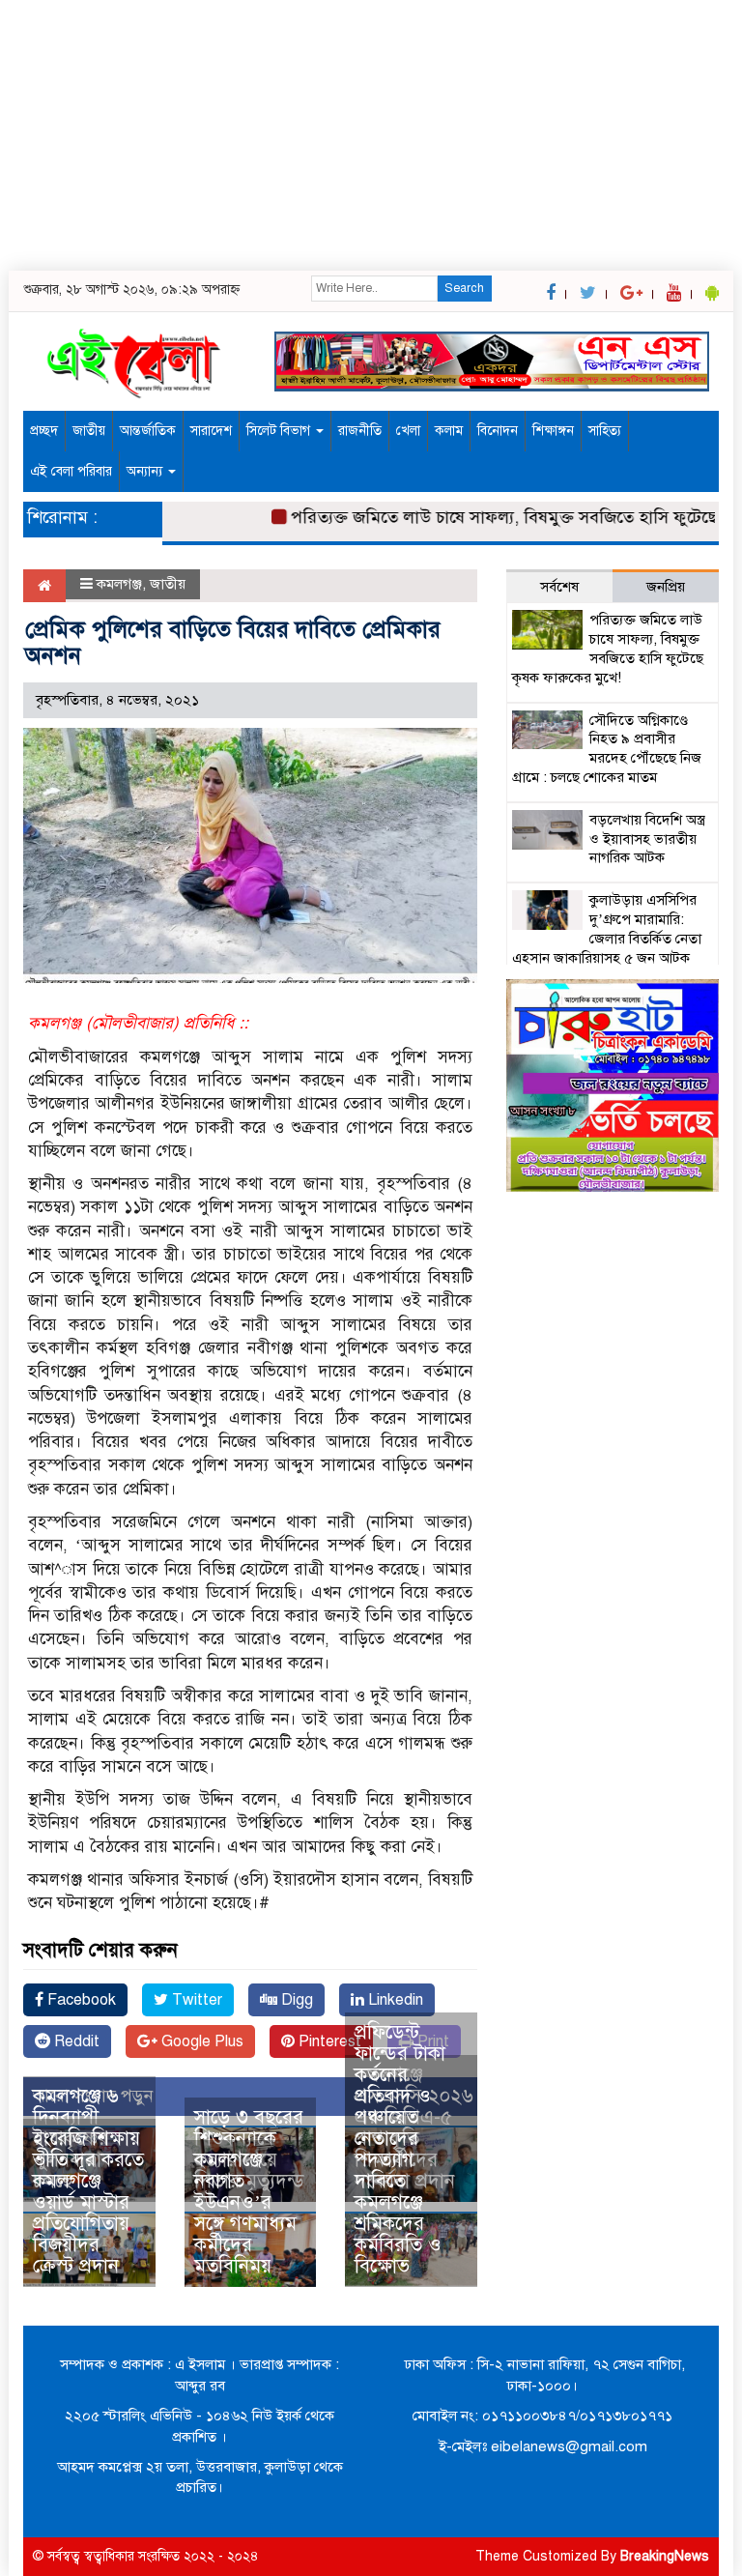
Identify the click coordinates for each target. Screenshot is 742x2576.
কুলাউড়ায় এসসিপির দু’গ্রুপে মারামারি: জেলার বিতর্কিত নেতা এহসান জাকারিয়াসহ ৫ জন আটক (607, 928)
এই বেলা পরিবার (71, 471)
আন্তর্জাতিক (148, 431)
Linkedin (394, 2000)
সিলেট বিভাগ (280, 431)
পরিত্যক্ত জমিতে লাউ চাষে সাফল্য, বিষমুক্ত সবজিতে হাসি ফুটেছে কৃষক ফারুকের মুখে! (608, 648)
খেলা (408, 431)
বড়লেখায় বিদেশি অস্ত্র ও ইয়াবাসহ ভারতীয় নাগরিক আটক (647, 839)
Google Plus (200, 2041)
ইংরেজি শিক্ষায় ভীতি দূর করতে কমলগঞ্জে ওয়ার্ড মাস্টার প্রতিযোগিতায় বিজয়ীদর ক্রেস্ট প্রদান (88, 2202)
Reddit (75, 2041)
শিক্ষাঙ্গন (553, 431)
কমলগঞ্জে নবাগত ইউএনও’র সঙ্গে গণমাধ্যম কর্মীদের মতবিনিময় (245, 2213)
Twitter (195, 2000)
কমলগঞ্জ (119, 584)
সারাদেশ (211, 431)
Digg (295, 2000)
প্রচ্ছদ (44, 431)
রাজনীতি (360, 431)
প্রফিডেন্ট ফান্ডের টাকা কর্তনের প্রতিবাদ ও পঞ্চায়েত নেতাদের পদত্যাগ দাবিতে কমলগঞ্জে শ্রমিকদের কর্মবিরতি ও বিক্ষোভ (400, 2149)
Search (464, 288)
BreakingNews (665, 2556)
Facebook (80, 2000)
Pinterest (328, 2041)
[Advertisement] (371, 135)
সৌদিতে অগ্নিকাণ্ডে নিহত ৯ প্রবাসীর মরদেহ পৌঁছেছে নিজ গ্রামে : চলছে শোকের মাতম (607, 749)
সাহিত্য (605, 431)
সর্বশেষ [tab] (559, 587)
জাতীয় (89, 431)
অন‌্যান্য (146, 471)
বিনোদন (498, 431)
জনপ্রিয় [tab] (666, 587)
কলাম (449, 431)
